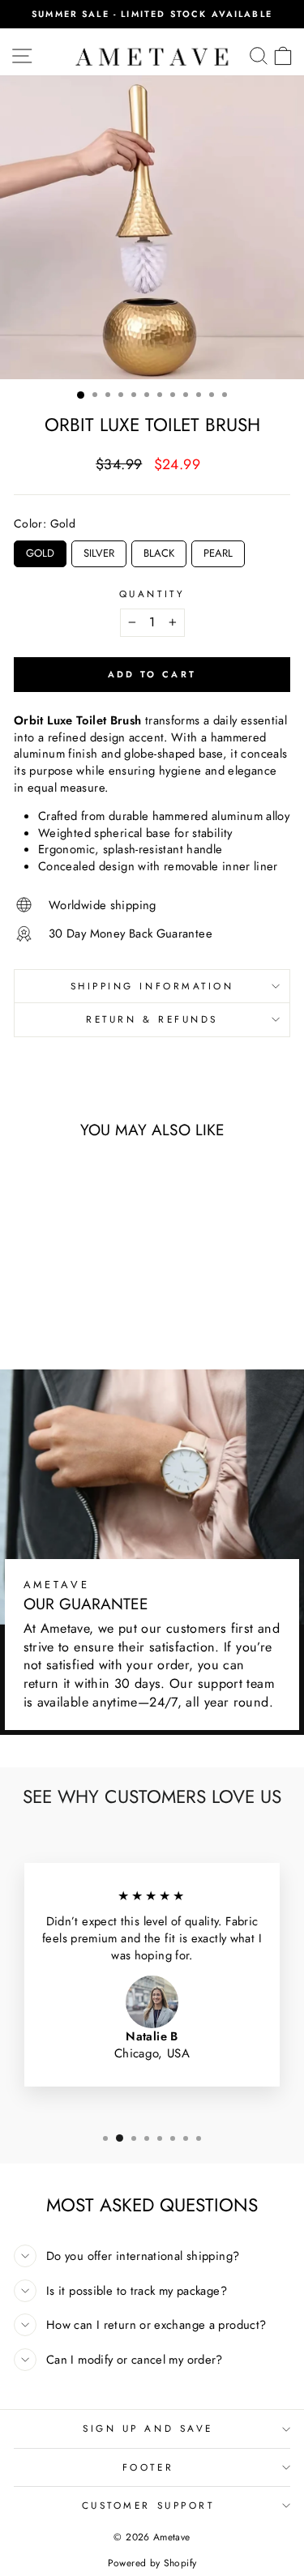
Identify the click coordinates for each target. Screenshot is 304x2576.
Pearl (218, 551)
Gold (40, 551)
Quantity (152, 594)
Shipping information (152, 986)
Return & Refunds (152, 1019)
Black (159, 551)
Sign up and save (148, 2428)
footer (148, 2467)
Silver (99, 551)
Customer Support (148, 2505)
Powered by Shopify (152, 2563)
